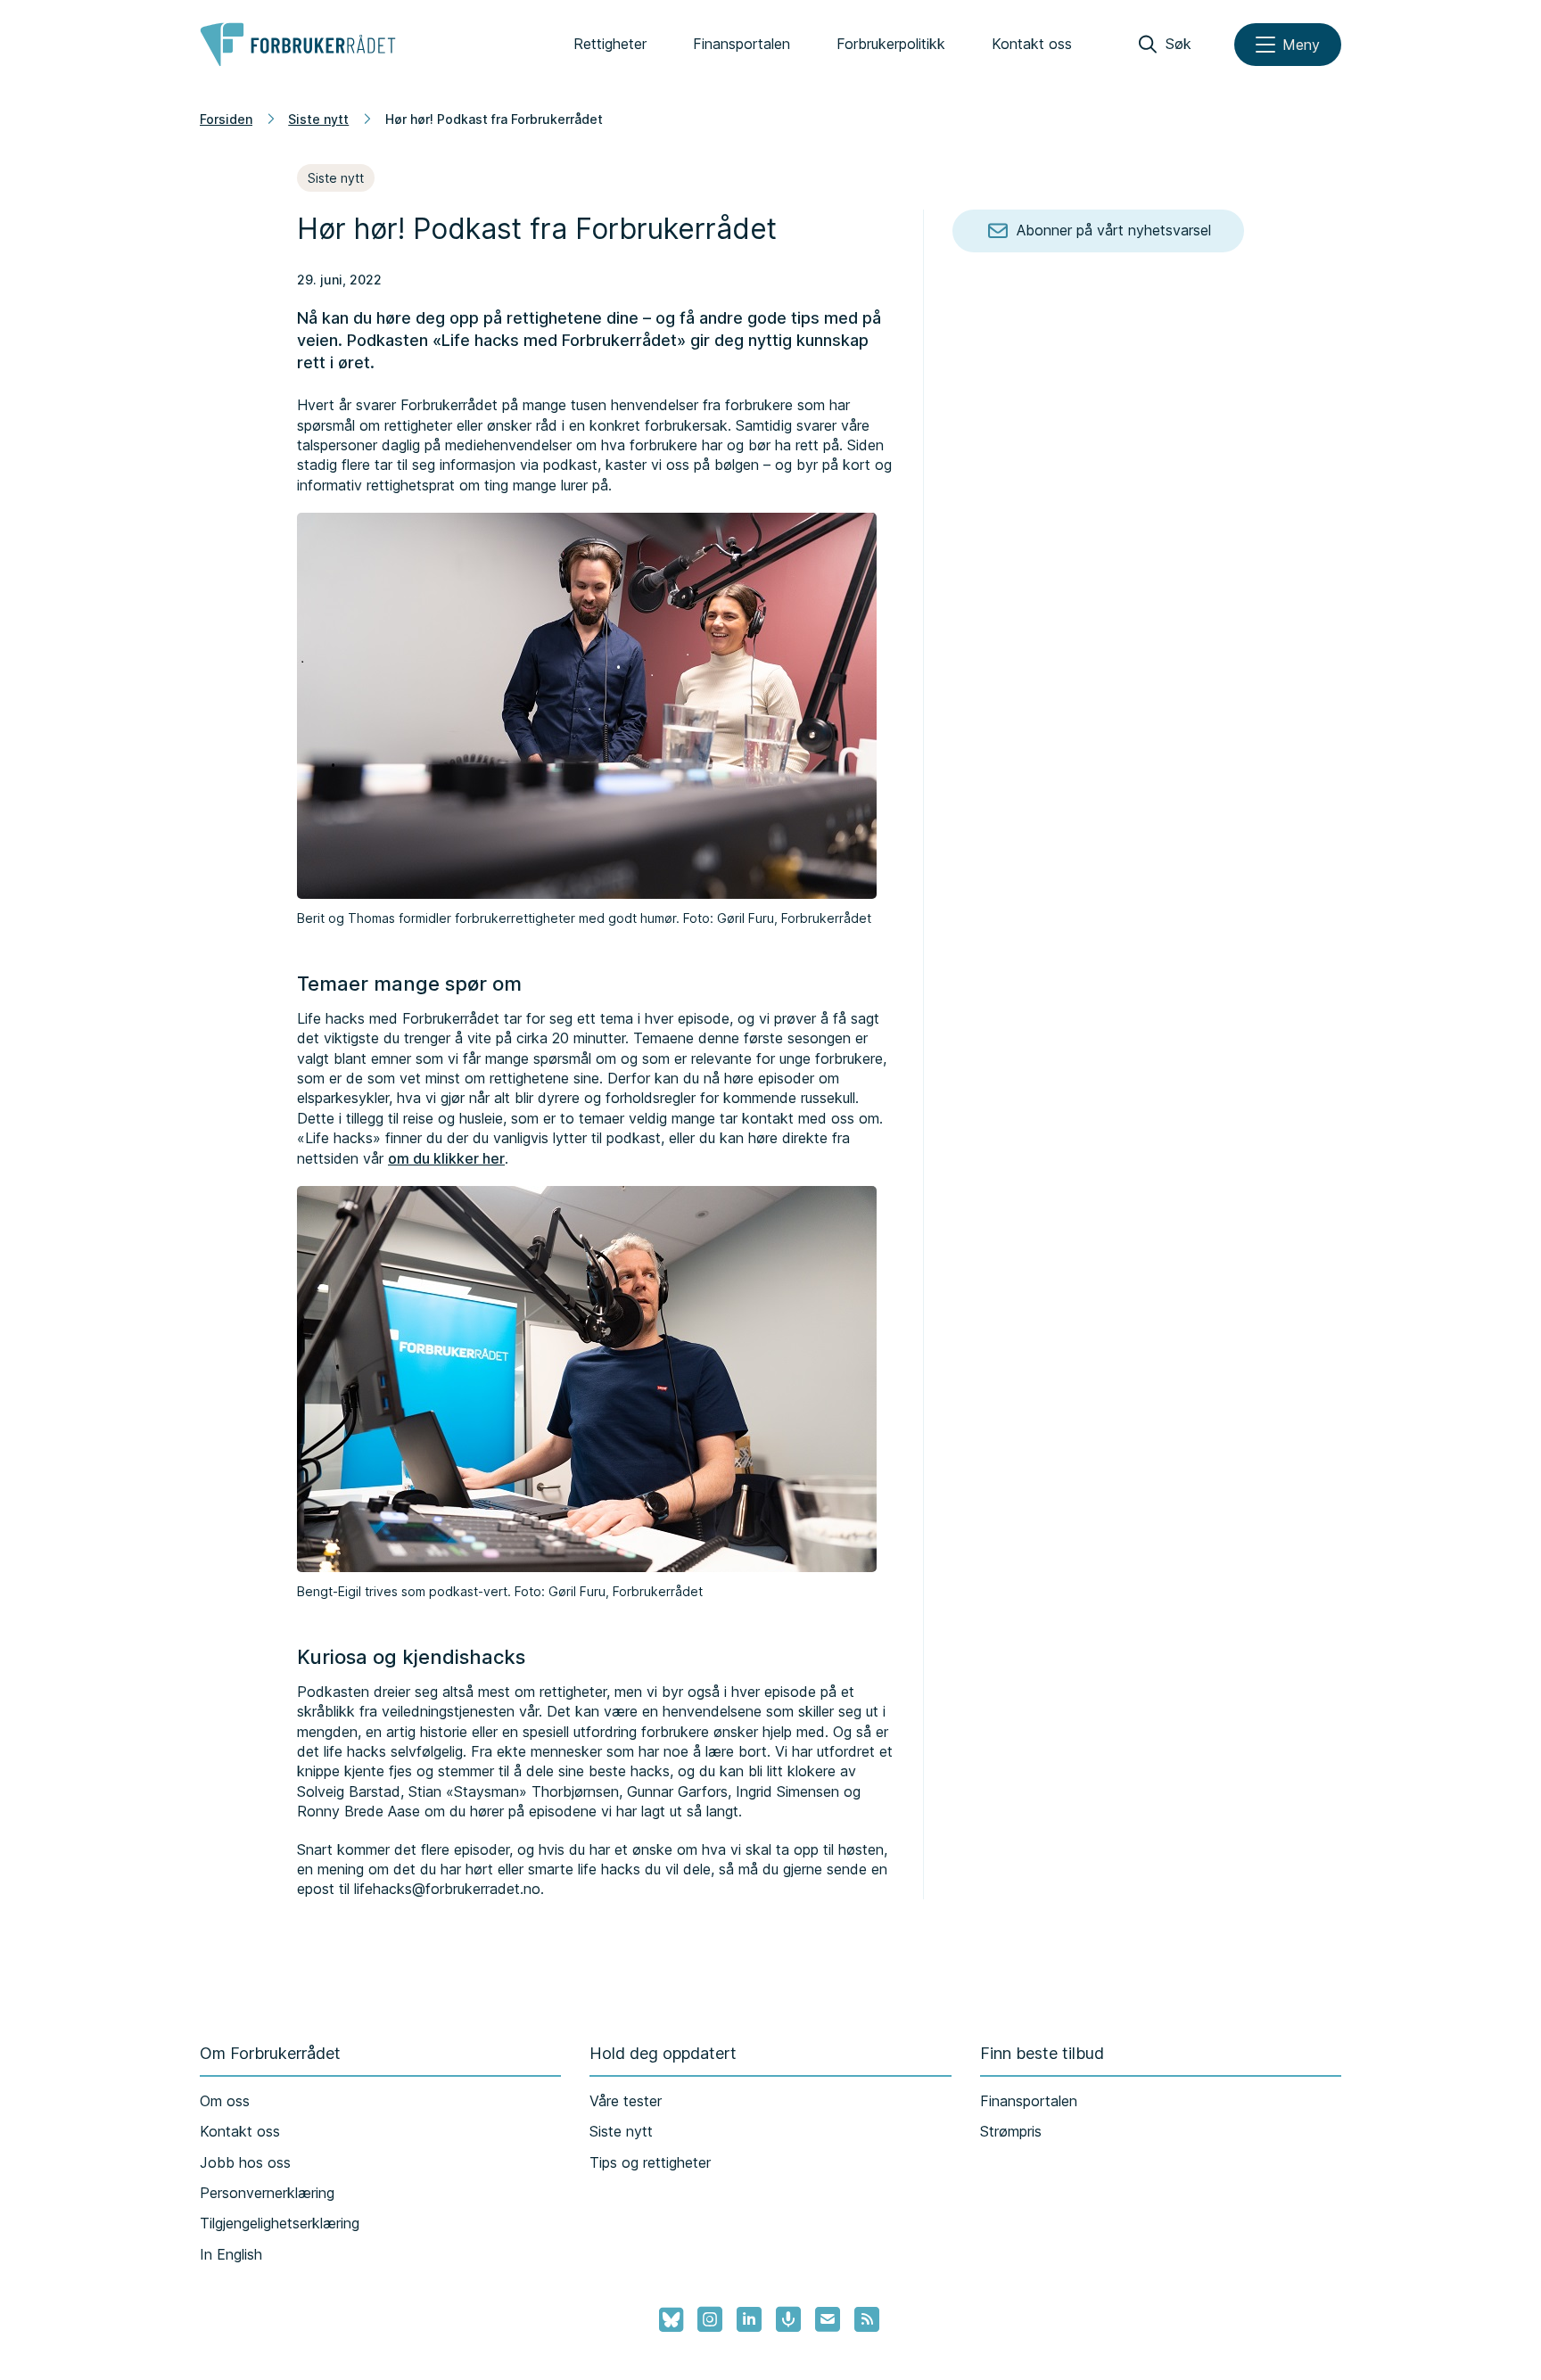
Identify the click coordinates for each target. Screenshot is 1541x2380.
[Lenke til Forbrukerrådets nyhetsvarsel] (828, 2319)
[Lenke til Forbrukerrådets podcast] (788, 2319)
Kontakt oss (1032, 44)
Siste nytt (318, 119)
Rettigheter (610, 44)
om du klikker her (446, 1158)
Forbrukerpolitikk (891, 44)
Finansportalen (742, 44)
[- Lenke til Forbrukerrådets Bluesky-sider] (666, 2320)
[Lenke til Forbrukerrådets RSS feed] (867, 2319)
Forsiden (226, 119)
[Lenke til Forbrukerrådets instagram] (710, 2319)
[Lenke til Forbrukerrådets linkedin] (749, 2319)
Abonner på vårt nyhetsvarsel (1114, 230)
